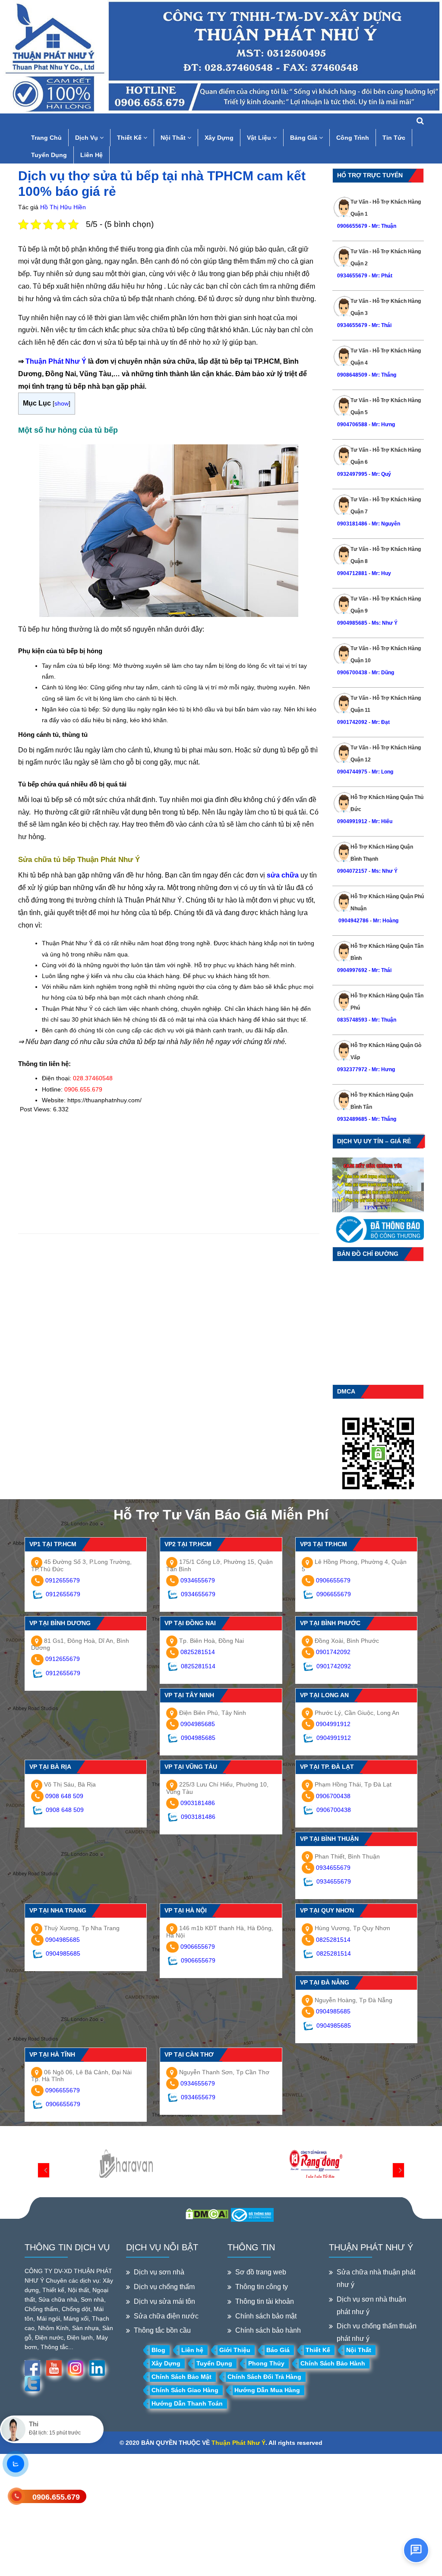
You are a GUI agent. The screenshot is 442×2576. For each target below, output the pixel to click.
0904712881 (352, 573)
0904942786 (353, 921)
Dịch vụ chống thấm (164, 2287)
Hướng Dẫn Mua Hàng (267, 2390)
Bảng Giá (305, 138)
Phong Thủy (266, 2363)
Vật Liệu (260, 138)
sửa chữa (283, 875)
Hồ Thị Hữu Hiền (63, 207)
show (62, 403)
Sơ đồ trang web (261, 2272)
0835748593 (352, 1020)
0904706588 (352, 425)
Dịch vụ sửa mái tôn (164, 2301)
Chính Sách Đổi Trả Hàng (264, 2377)
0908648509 (352, 375)
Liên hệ (192, 2350)
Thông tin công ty (262, 2287)
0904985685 (352, 623)
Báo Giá (278, 2350)
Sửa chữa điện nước (166, 2316)
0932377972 (352, 1069)
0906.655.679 (56, 2497)
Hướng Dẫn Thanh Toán (187, 2403)
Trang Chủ (46, 138)
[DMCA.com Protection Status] (207, 2213)
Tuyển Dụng (49, 155)
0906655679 (353, 226)
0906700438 (352, 673)
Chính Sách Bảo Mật (182, 2377)
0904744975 (352, 772)
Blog (158, 2350)
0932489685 (352, 1119)
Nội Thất (174, 138)
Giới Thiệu (235, 2350)
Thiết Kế (130, 138)
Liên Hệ (92, 155)
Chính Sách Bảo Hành (333, 2363)
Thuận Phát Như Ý (56, 361)
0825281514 (198, 1652)
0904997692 (352, 970)
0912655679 (63, 1580)
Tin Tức (394, 138)
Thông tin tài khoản (265, 2301)
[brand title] (126, 2164)
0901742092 (352, 722)
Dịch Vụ (87, 138)
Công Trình (353, 138)
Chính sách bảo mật (266, 2316)
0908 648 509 (64, 1796)
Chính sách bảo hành (268, 2330)
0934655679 (352, 276)
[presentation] (44, 2170)
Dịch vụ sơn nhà (159, 2272)
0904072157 (352, 871)
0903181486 (352, 524)
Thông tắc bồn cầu (162, 2330)
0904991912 (352, 821)
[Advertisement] (169, 1173)
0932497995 (352, 474)
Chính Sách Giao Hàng (185, 2390)
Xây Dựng (219, 138)
